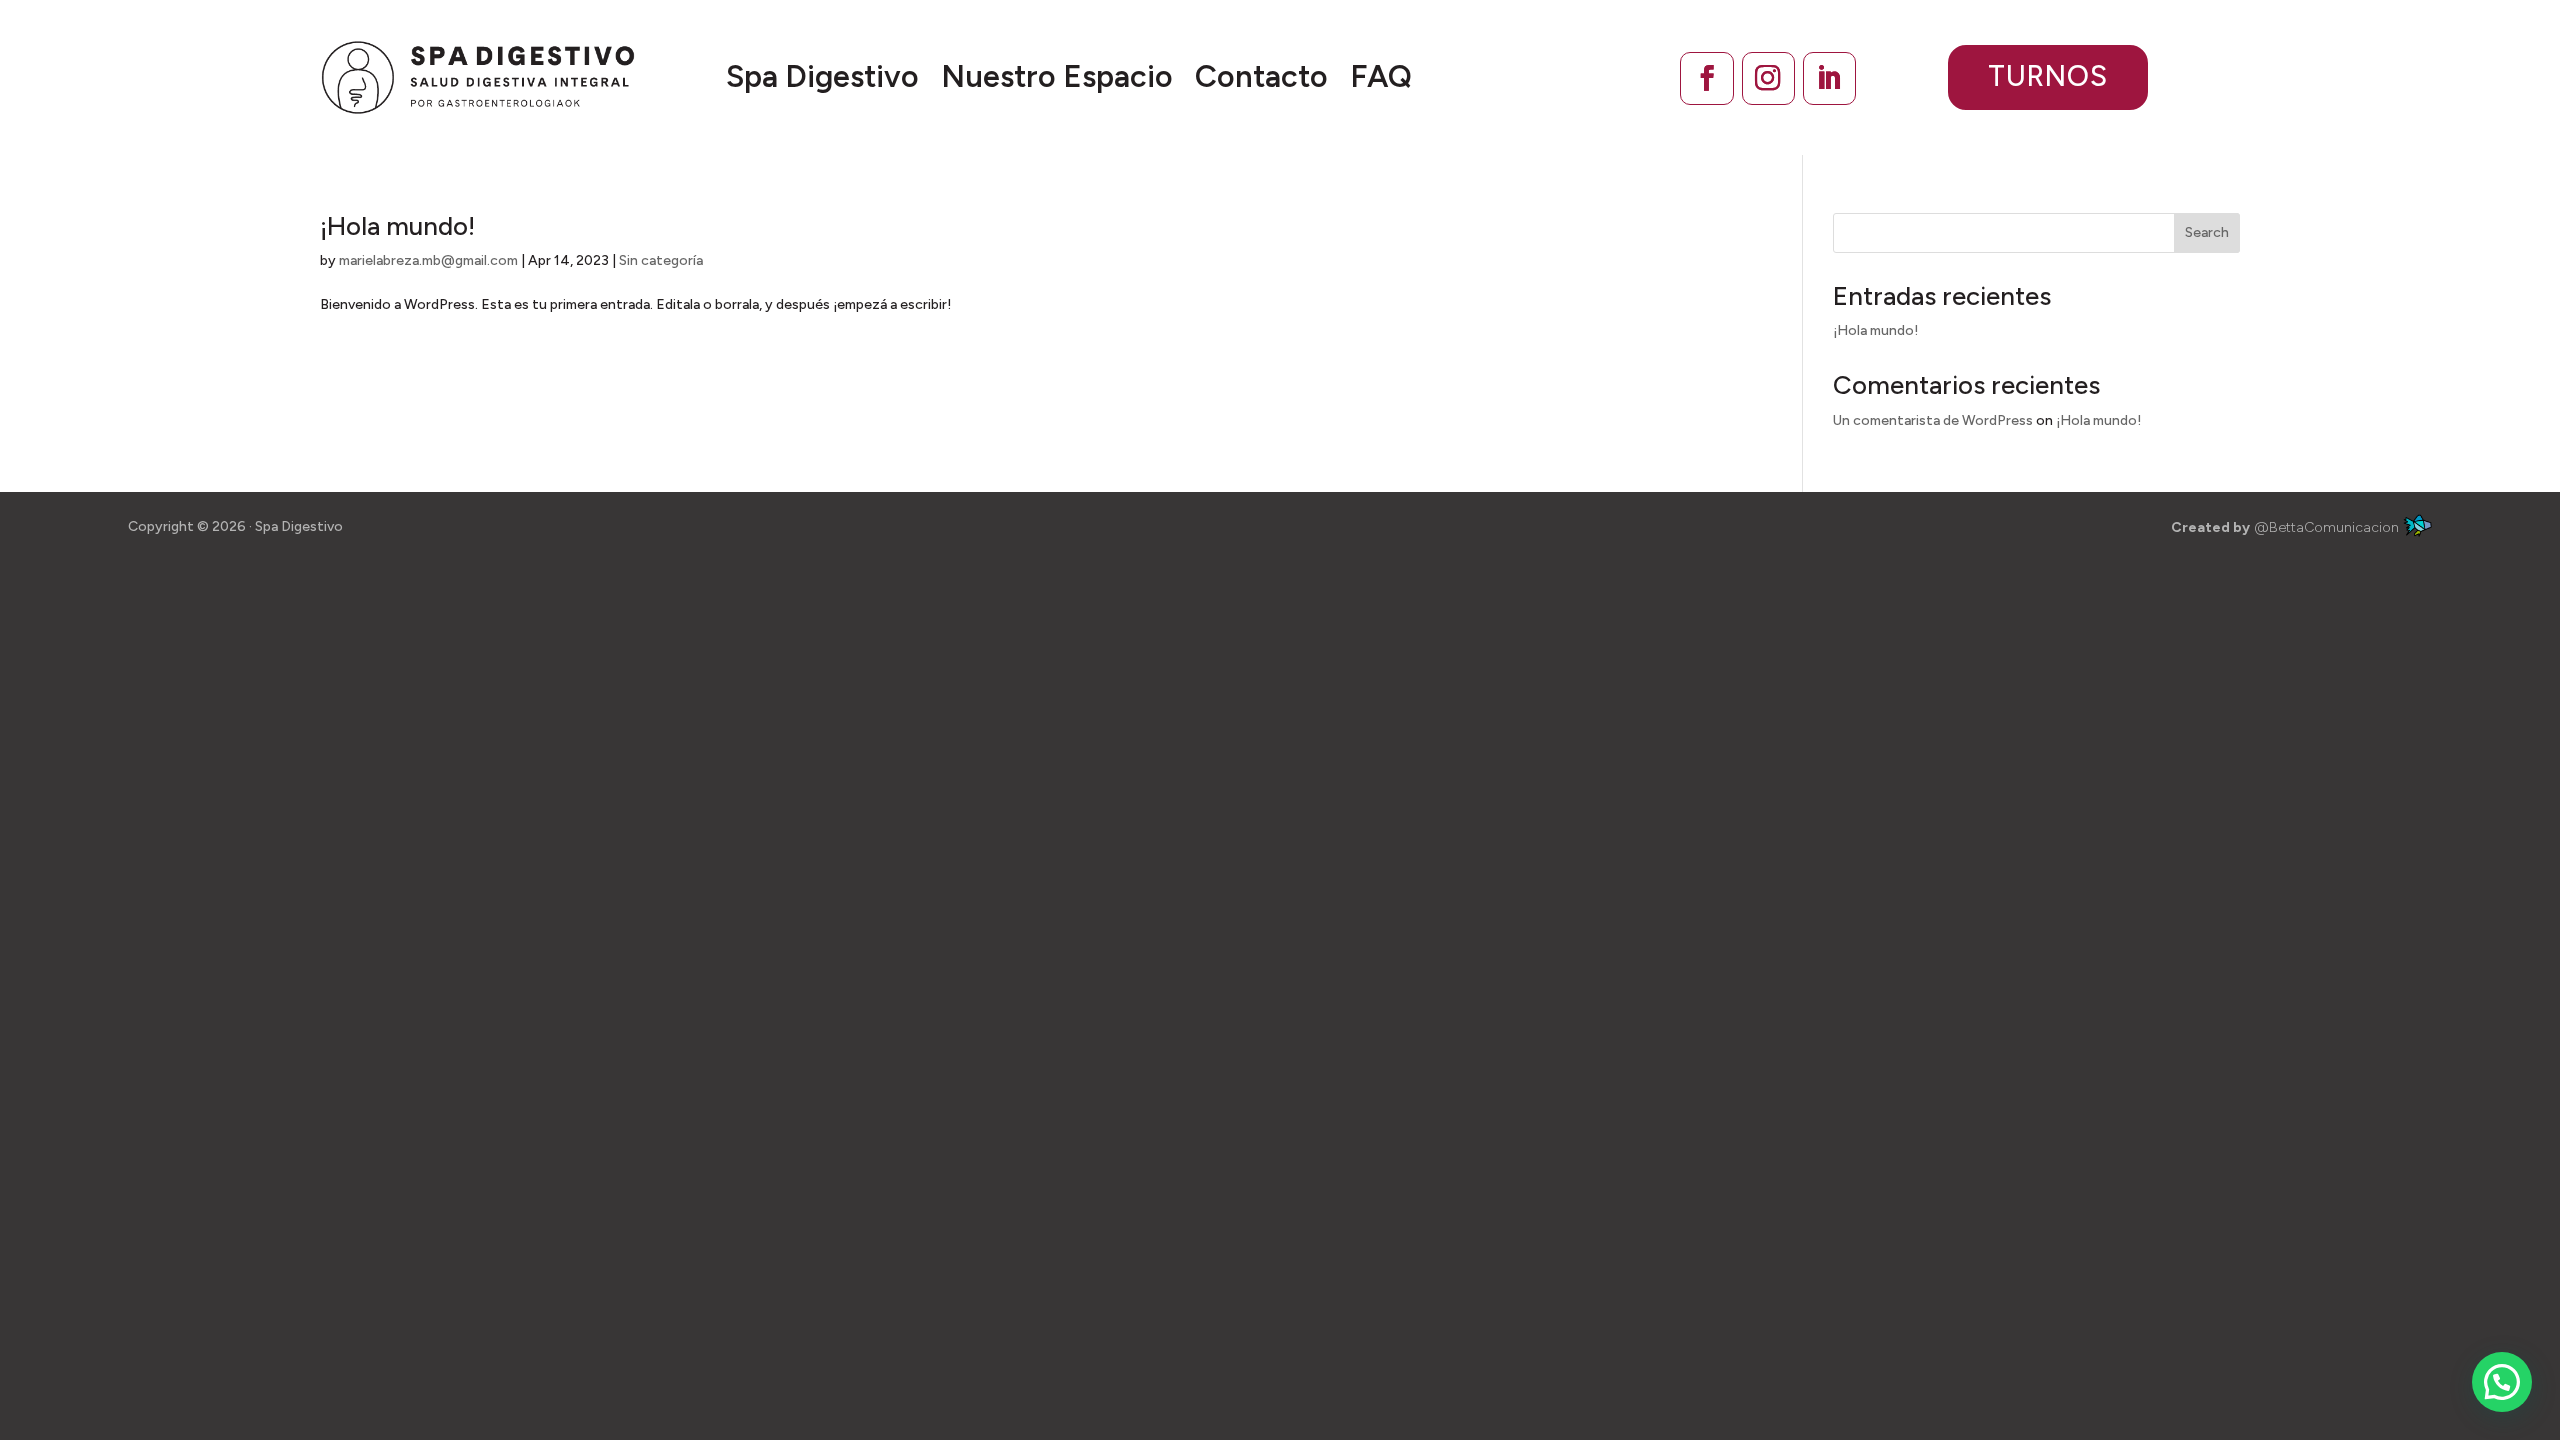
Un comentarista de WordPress (1933, 420)
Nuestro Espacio (1057, 76)
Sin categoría (661, 260)
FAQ (1381, 76)
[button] (2502, 1382)
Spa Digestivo (822, 76)
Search (2207, 232)
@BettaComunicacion (2287, 527)
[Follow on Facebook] (1706, 78)
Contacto (1261, 76)
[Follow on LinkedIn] (1829, 78)
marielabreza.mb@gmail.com (428, 260)
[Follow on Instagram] (1768, 78)
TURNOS (2048, 76)
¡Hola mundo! (397, 226)
